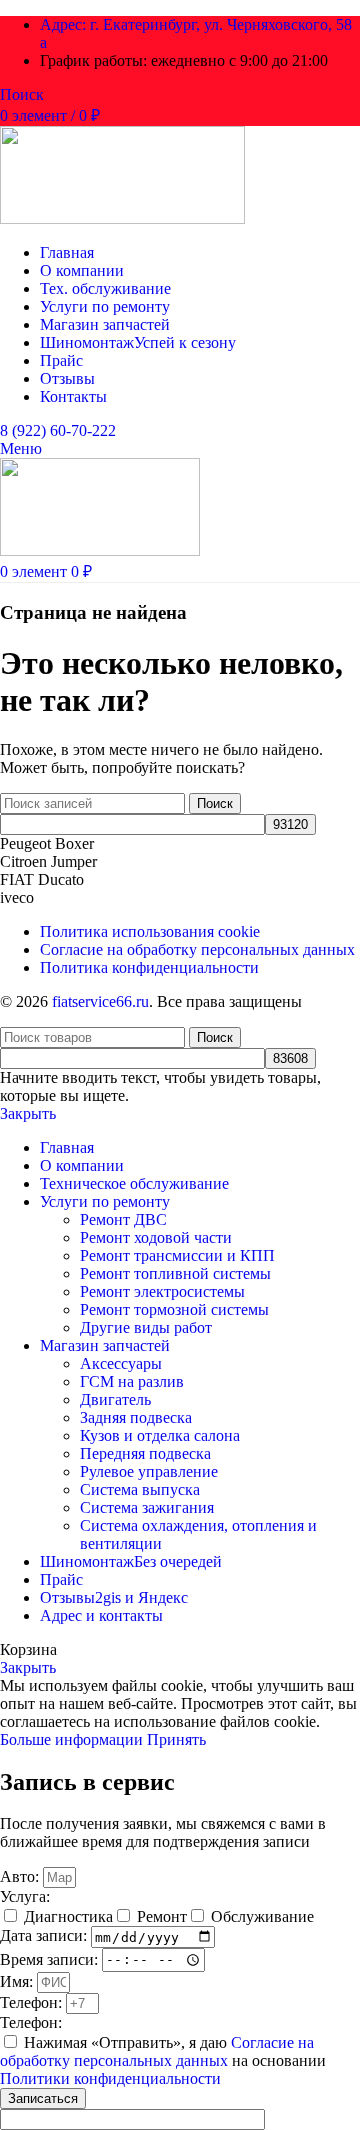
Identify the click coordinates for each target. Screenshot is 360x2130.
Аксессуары (121, 1363)
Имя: (18, 1981)
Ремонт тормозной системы (174, 1309)
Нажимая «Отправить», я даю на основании (163, 2060)
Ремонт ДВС (123, 1219)
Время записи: (51, 1958)
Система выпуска (140, 1489)
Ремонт (162, 1916)
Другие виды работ (146, 1327)
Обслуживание (262, 1916)
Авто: (21, 1876)
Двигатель (115, 1399)
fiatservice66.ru (100, 1001)
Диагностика (68, 1916)
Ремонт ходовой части (156, 1237)
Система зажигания (147, 1507)
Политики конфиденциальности (110, 2078)
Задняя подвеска (136, 1417)
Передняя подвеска (145, 1453)
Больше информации (73, 1739)
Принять (176, 1739)
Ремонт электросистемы (162, 1291)
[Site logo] (122, 218)
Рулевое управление (149, 1471)
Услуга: (25, 1896)
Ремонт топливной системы (175, 1273)
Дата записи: (45, 1936)
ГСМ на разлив (132, 1381)
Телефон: (33, 2002)
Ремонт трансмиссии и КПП (177, 1255)
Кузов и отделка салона (160, 1435)
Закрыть (28, 1113)
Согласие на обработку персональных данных (157, 2051)
